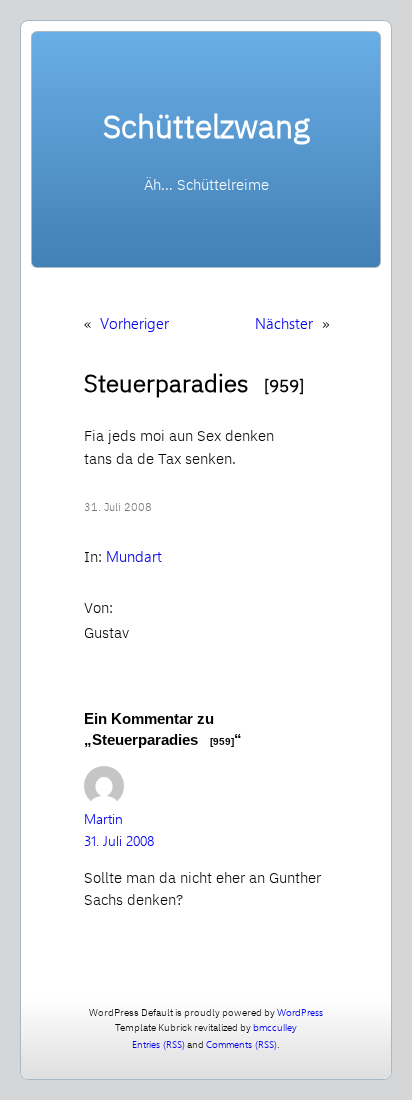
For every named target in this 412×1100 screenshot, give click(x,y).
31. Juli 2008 (119, 840)
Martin (103, 818)
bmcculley (275, 1027)
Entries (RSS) (158, 1044)
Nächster (284, 323)
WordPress (300, 1012)
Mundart (134, 556)
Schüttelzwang (206, 126)
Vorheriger (134, 323)
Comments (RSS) (241, 1044)
